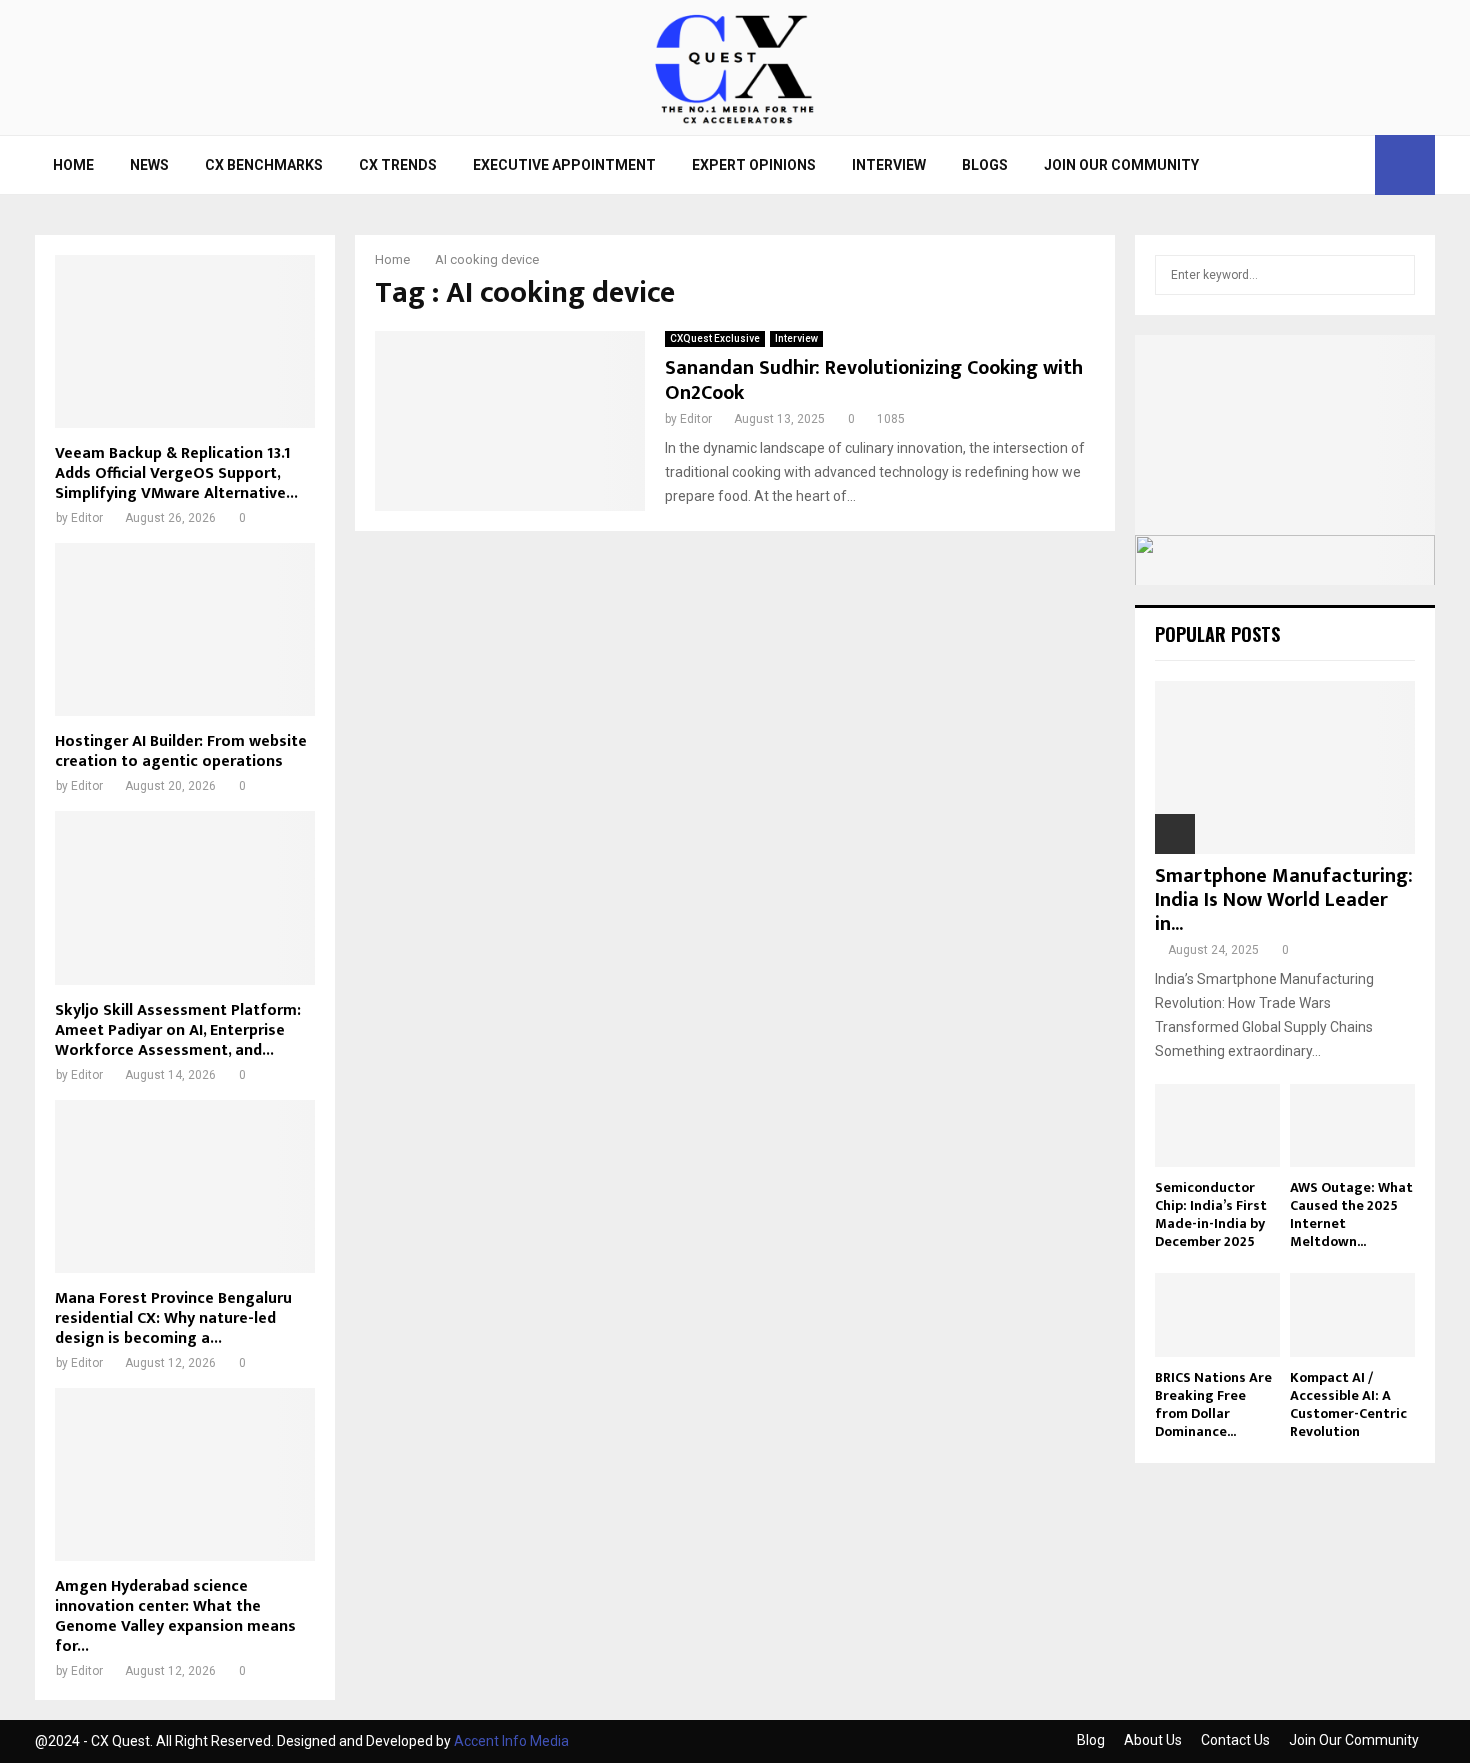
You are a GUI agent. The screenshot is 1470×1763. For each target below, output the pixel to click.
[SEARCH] (1394, 275)
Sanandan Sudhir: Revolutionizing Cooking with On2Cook (874, 380)
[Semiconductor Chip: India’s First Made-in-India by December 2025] (1217, 1125)
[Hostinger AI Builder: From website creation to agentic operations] (185, 629)
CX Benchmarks (264, 165)
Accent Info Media (511, 1741)
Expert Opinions (754, 165)
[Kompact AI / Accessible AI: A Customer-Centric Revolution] (1352, 1314)
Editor (696, 419)
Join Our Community (1121, 165)
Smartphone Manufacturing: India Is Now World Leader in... (1284, 900)
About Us (1153, 1740)
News (149, 165)
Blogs (985, 165)
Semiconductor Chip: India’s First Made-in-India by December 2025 (1211, 1214)
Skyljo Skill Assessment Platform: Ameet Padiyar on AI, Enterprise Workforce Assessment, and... (178, 1030)
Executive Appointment (564, 165)
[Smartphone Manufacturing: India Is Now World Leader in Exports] (1285, 767)
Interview (889, 165)
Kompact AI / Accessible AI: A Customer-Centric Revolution (1348, 1404)
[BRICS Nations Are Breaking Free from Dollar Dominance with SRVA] (1217, 1314)
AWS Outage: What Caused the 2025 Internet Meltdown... (1351, 1214)
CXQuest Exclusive (715, 338)
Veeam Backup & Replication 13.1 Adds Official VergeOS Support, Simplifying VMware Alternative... (176, 473)
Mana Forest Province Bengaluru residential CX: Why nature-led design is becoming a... (173, 1318)
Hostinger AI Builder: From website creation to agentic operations (181, 751)
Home (73, 165)
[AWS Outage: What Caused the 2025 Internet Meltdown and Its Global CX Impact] (1352, 1125)
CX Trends (398, 165)
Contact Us (1235, 1740)
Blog (1091, 1740)
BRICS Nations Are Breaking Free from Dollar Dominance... (1213, 1404)
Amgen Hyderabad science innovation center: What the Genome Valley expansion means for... (175, 1616)
